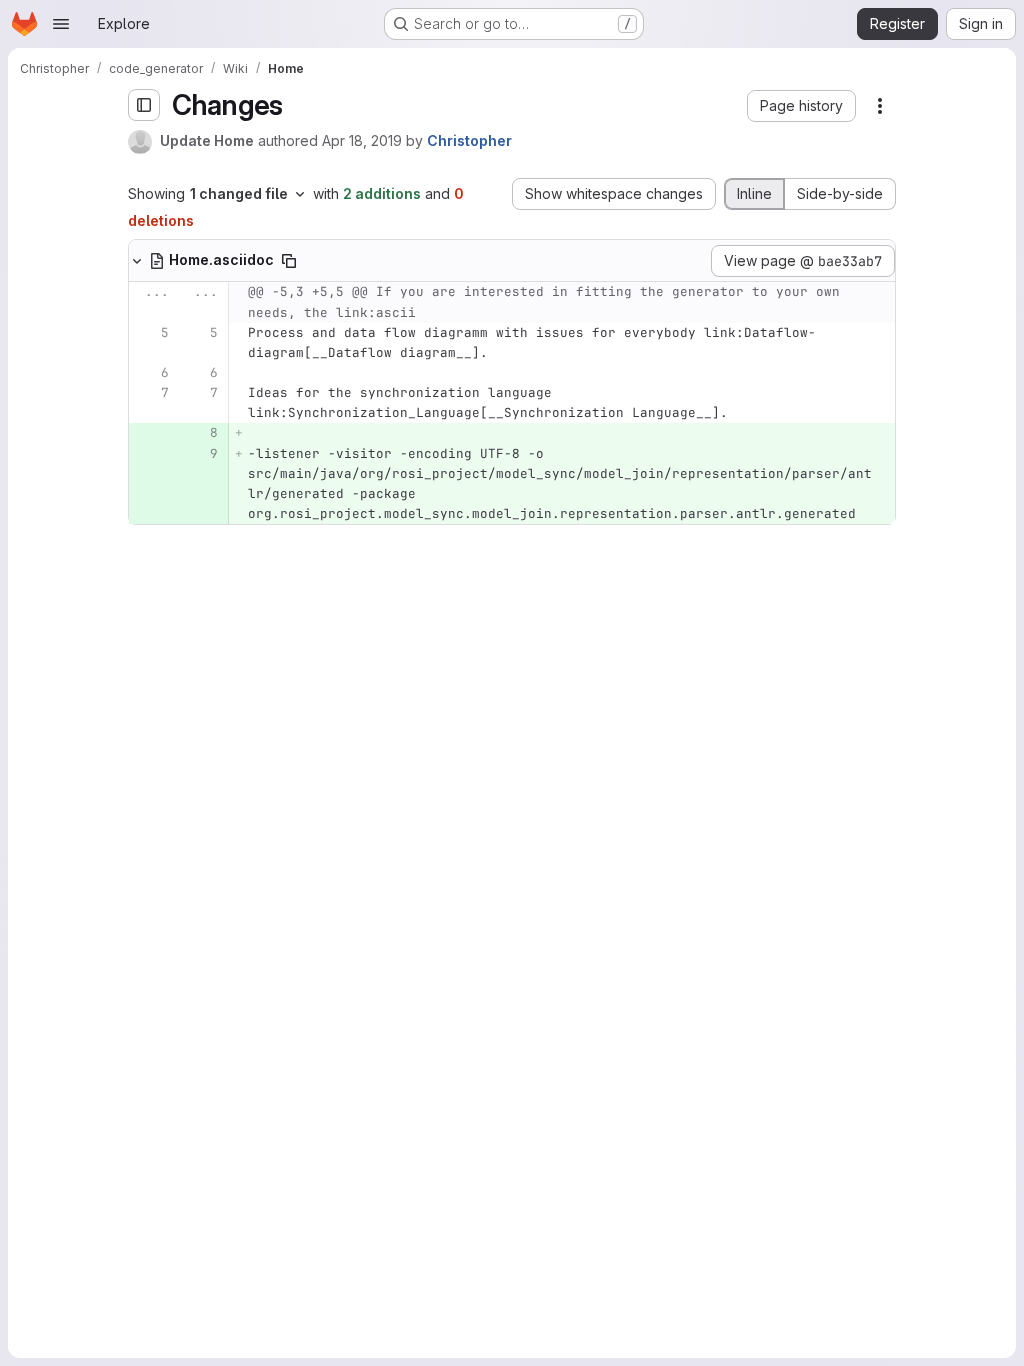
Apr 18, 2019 (362, 140)
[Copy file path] (289, 261)
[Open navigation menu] (61, 24)
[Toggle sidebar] (144, 105)
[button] (801, 106)
